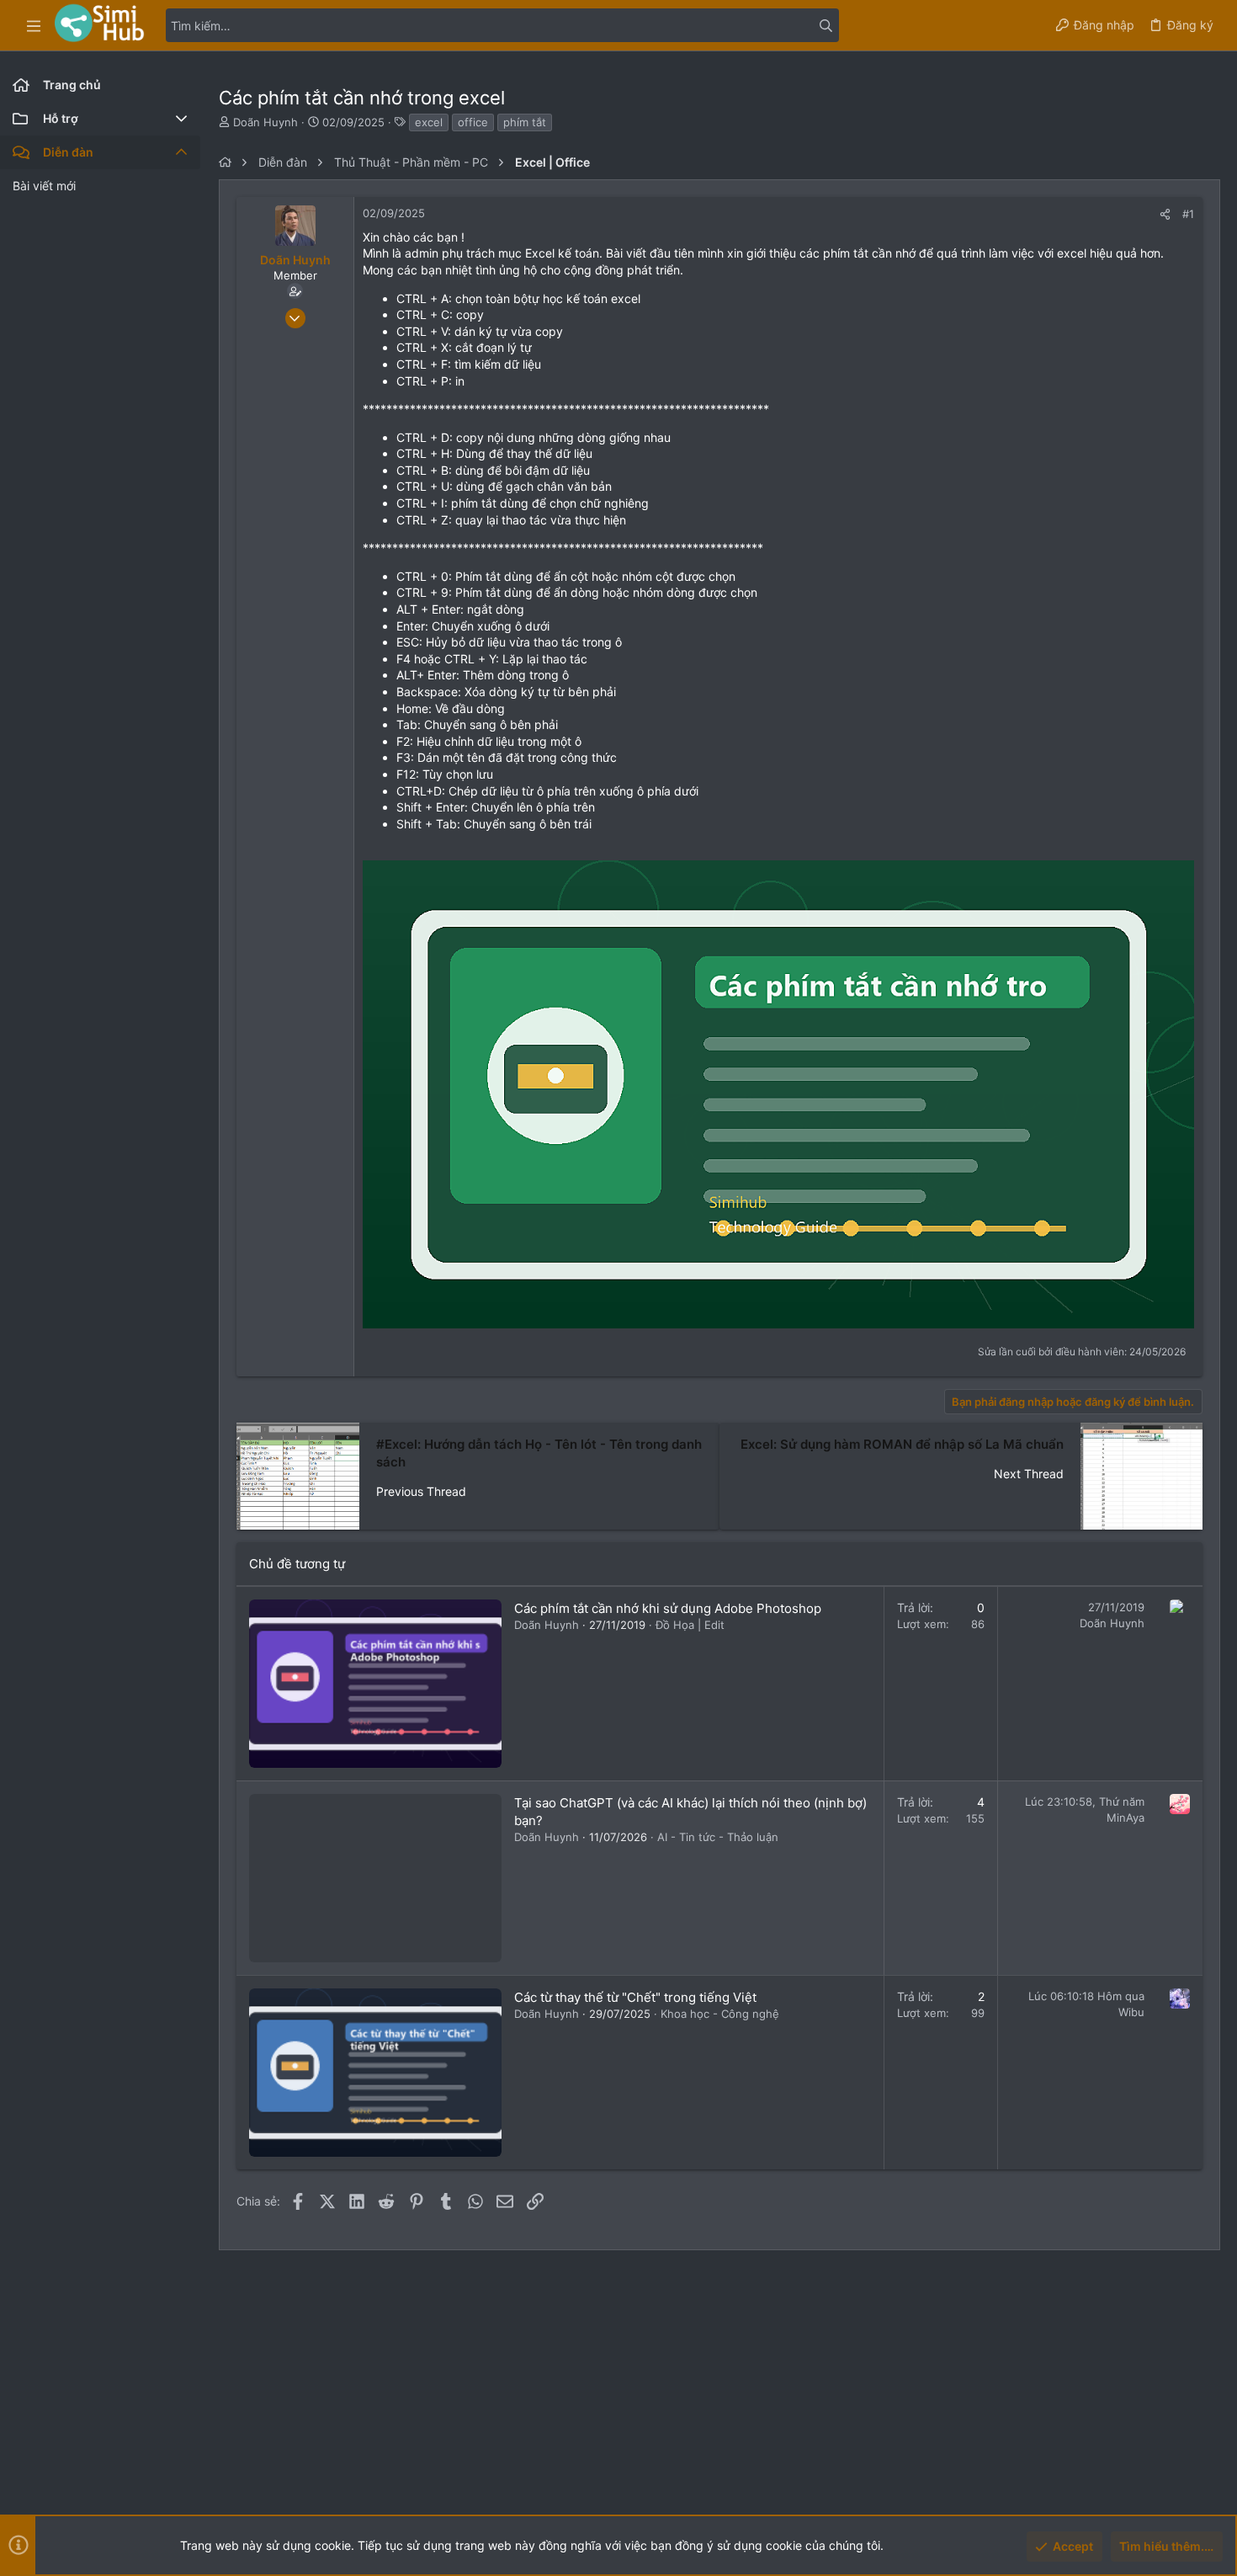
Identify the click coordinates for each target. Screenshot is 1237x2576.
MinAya (1126, 1818)
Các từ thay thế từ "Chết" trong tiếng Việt (635, 1997)
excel (429, 122)
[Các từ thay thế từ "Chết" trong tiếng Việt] (375, 2073)
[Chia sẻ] (1165, 214)
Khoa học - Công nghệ (720, 2014)
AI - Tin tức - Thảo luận (718, 1837)
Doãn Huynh (265, 122)
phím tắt (525, 122)
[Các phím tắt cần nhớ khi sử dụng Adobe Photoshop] (375, 1684)
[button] (34, 25)
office (473, 122)
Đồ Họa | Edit (690, 1625)
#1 (1188, 214)
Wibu (1131, 2012)
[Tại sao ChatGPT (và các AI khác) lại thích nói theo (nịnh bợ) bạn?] (375, 1878)
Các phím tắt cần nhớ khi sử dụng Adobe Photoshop (668, 1608)
